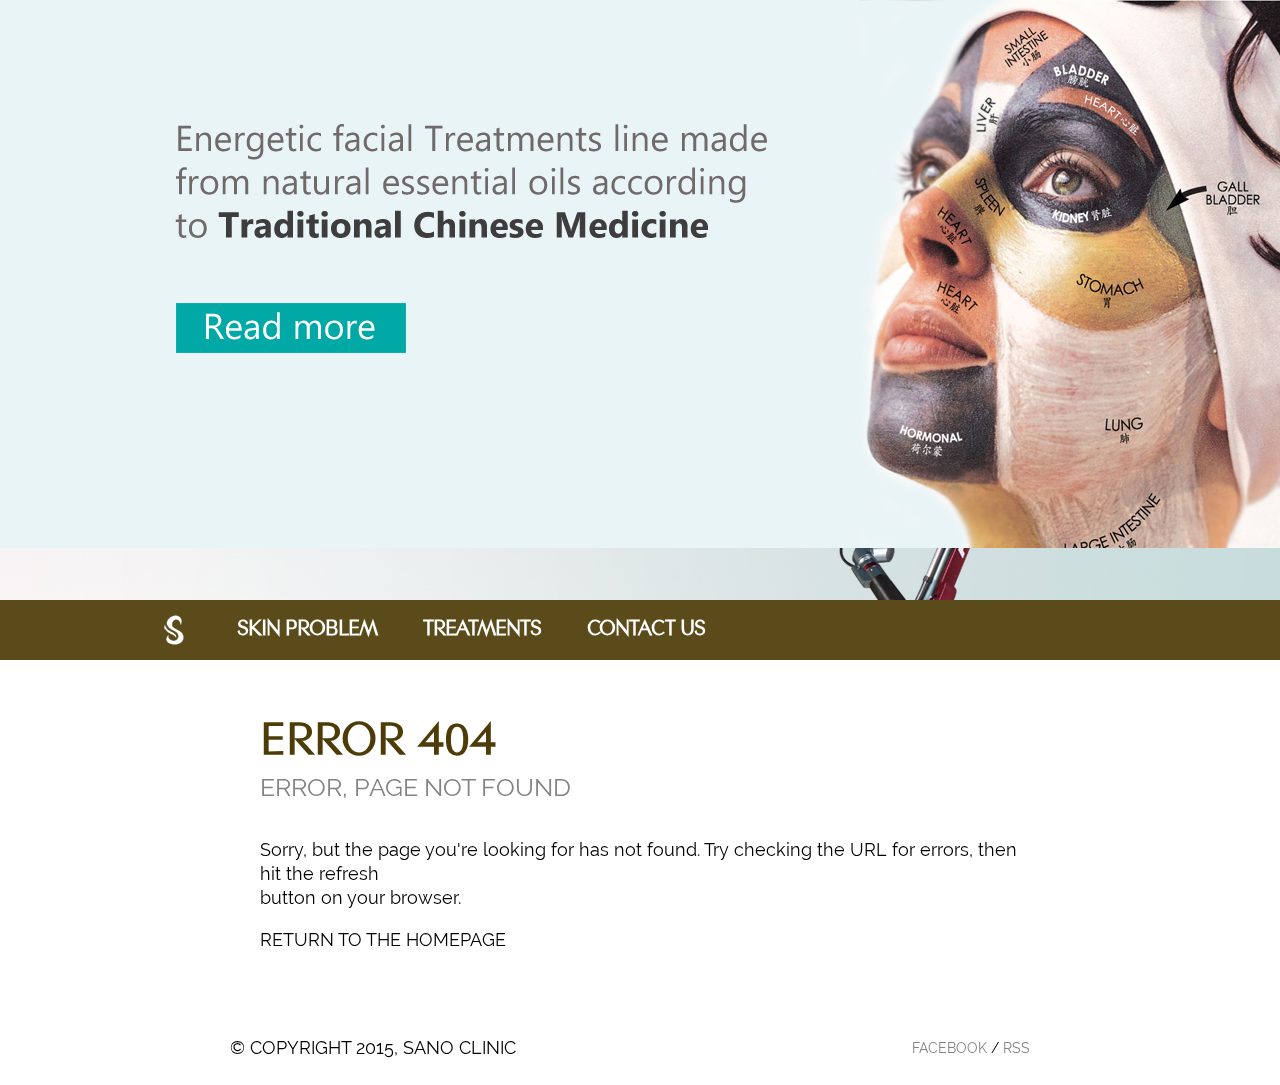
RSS (1016, 1048)
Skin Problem (307, 630)
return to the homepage (383, 939)
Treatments (482, 630)
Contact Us (646, 630)
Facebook (949, 1048)
